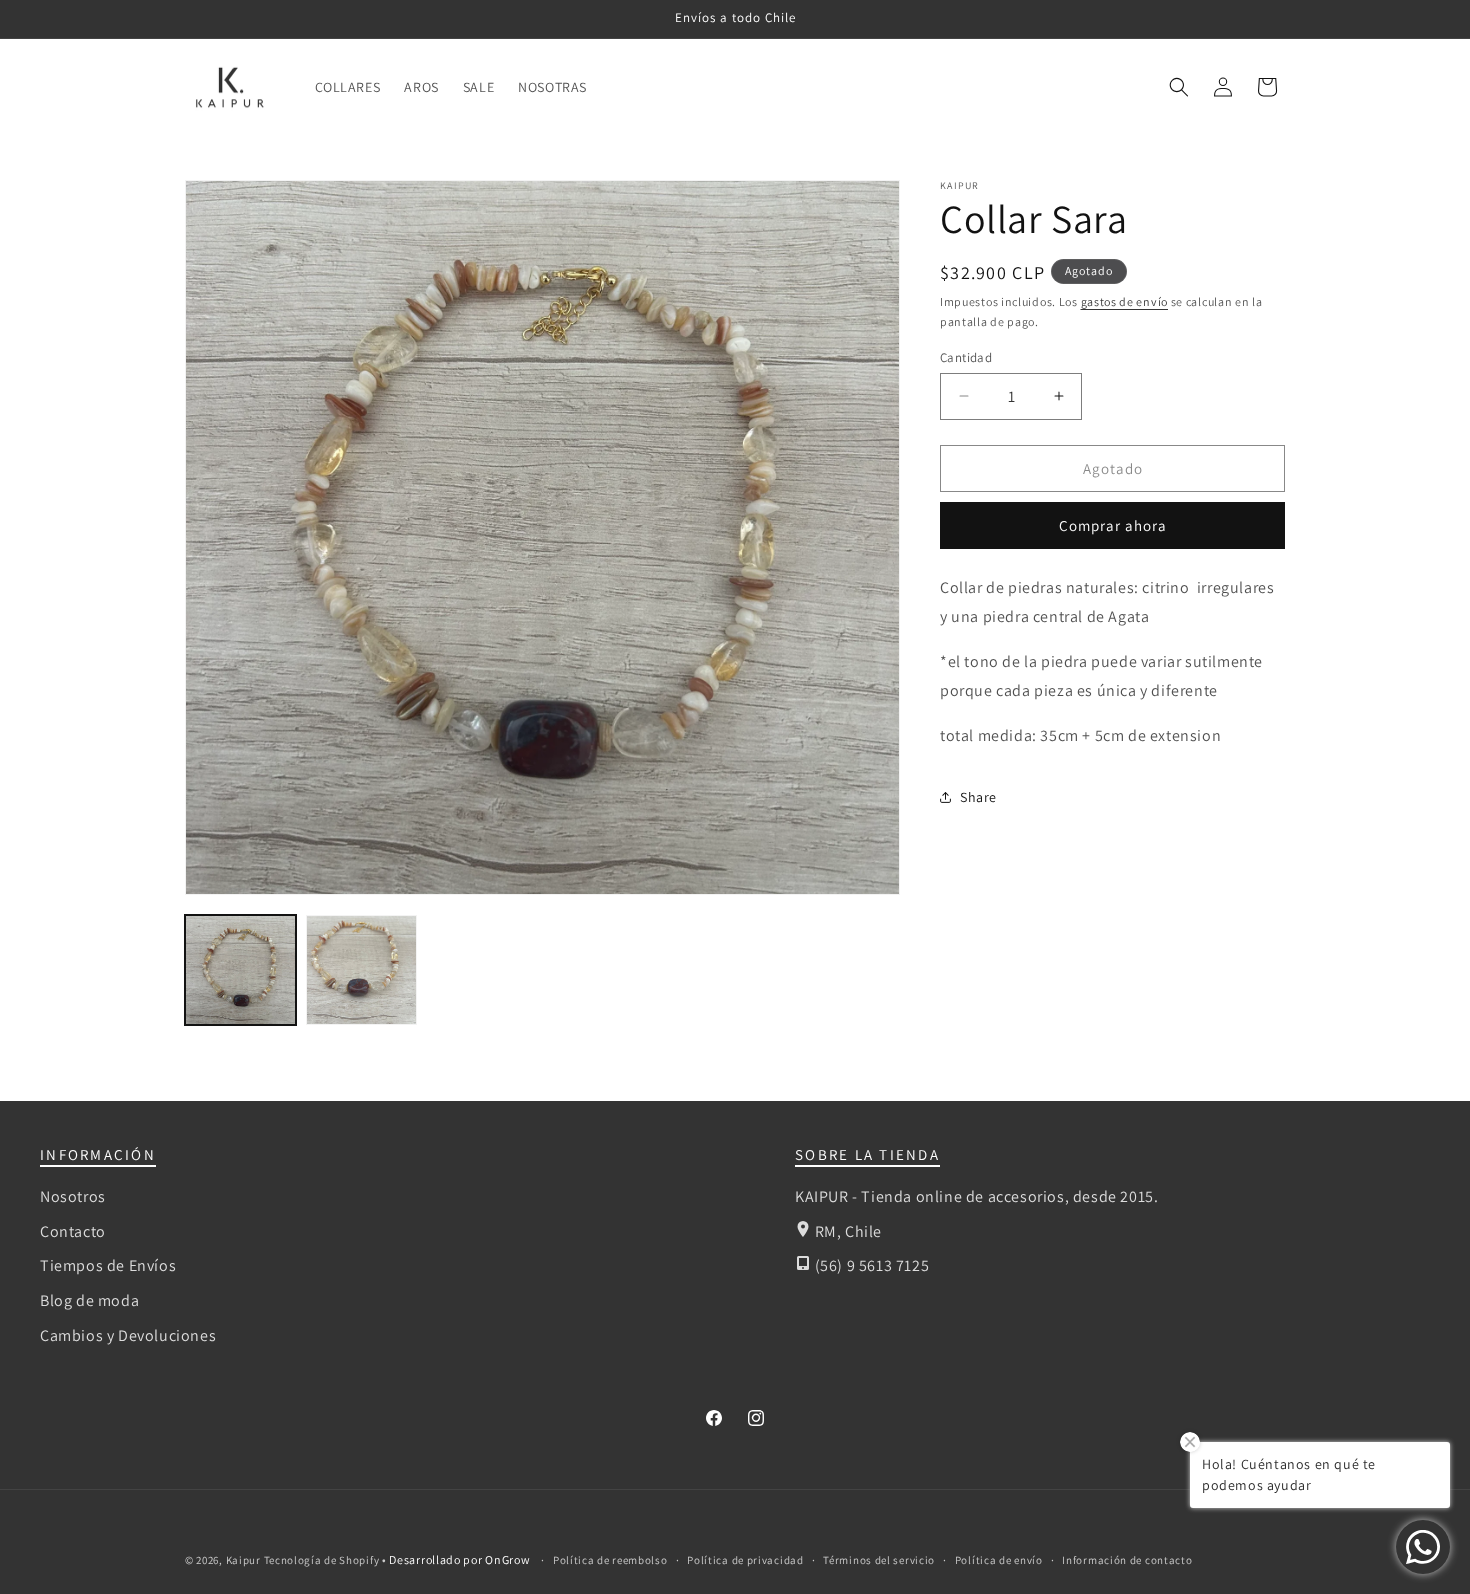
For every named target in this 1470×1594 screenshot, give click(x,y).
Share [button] (978, 796)
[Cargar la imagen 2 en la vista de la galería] (361, 970)
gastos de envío (1125, 301)
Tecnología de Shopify (322, 1560)
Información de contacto (1127, 1560)
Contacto (73, 1231)
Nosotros (73, 1196)
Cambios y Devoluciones (128, 1335)
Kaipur (243, 1560)
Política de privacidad (745, 1560)
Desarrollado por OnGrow (461, 1559)
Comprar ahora (1113, 525)
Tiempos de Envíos (108, 1265)
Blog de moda (89, 1300)
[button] (1179, 87)
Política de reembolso (610, 1560)
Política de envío (999, 1560)
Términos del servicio (879, 1560)
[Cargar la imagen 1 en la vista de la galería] (240, 970)
